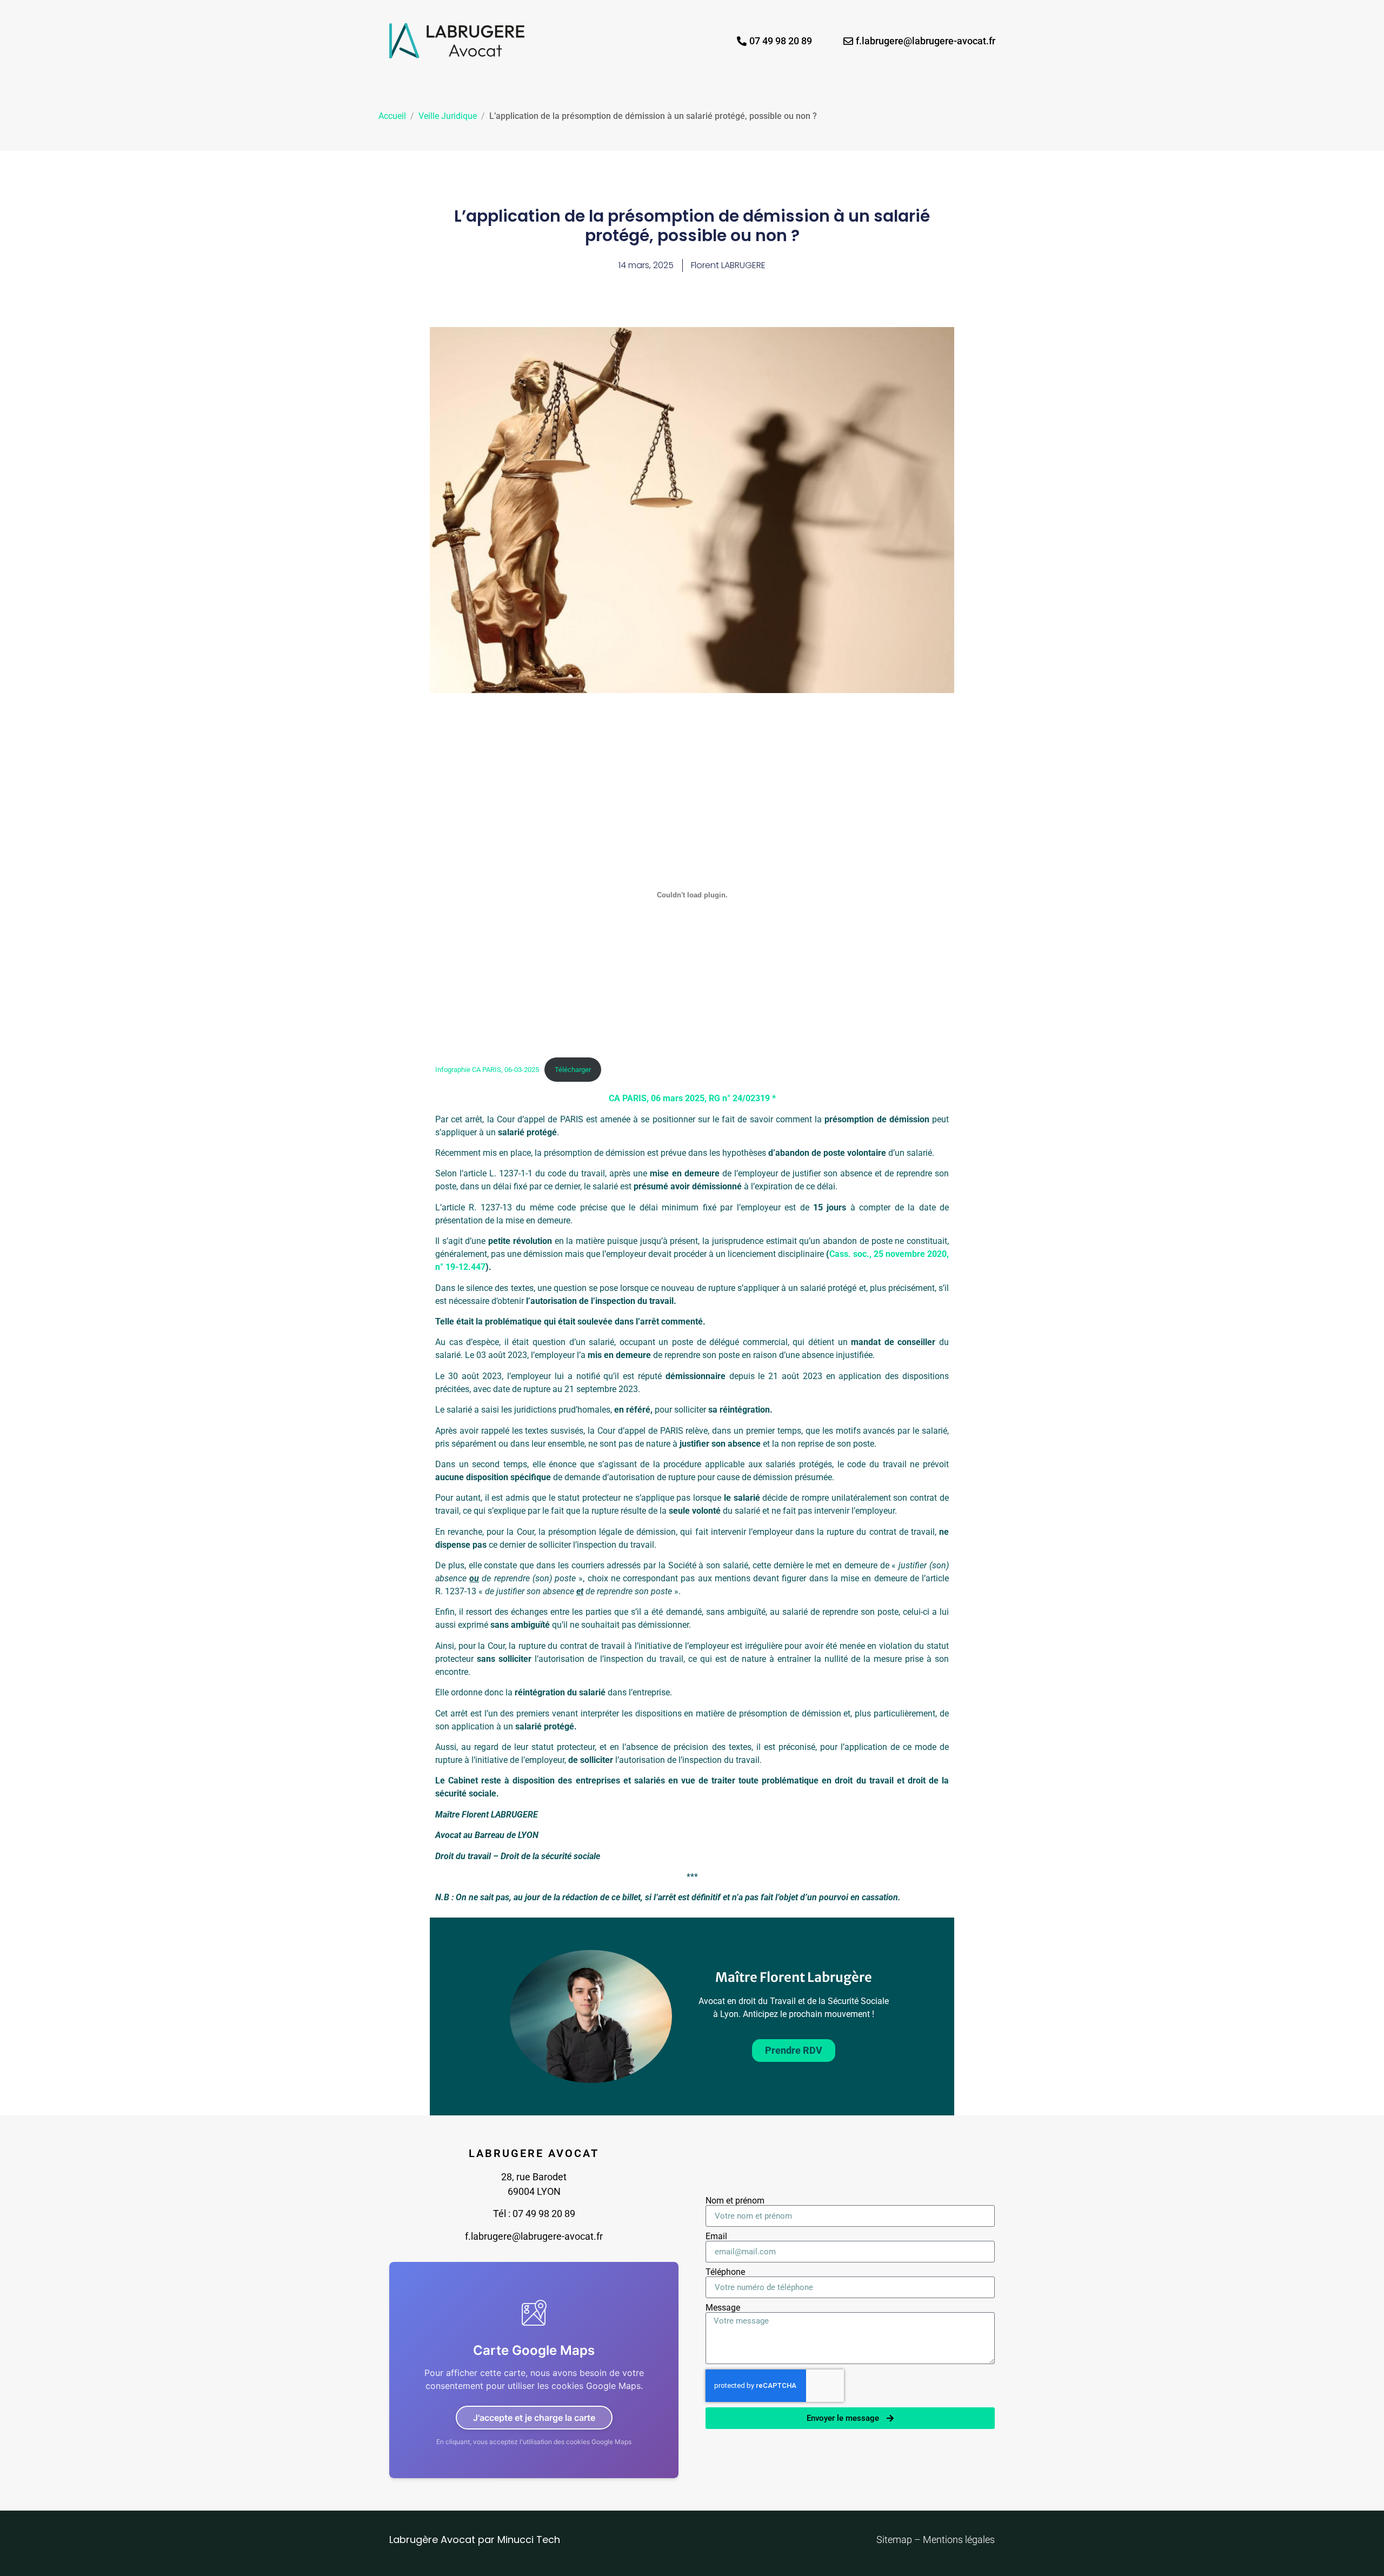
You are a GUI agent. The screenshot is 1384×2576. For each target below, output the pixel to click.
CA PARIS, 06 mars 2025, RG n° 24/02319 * (692, 1098)
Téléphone (725, 2272)
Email (716, 2236)
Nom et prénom (735, 2201)
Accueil (392, 116)
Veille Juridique (448, 116)
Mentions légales (959, 2540)
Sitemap (895, 2540)
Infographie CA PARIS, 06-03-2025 (487, 1070)
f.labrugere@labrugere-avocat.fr (534, 2236)
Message (723, 2308)
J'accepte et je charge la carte (534, 2418)
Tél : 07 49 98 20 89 (534, 2214)
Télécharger (573, 1070)
